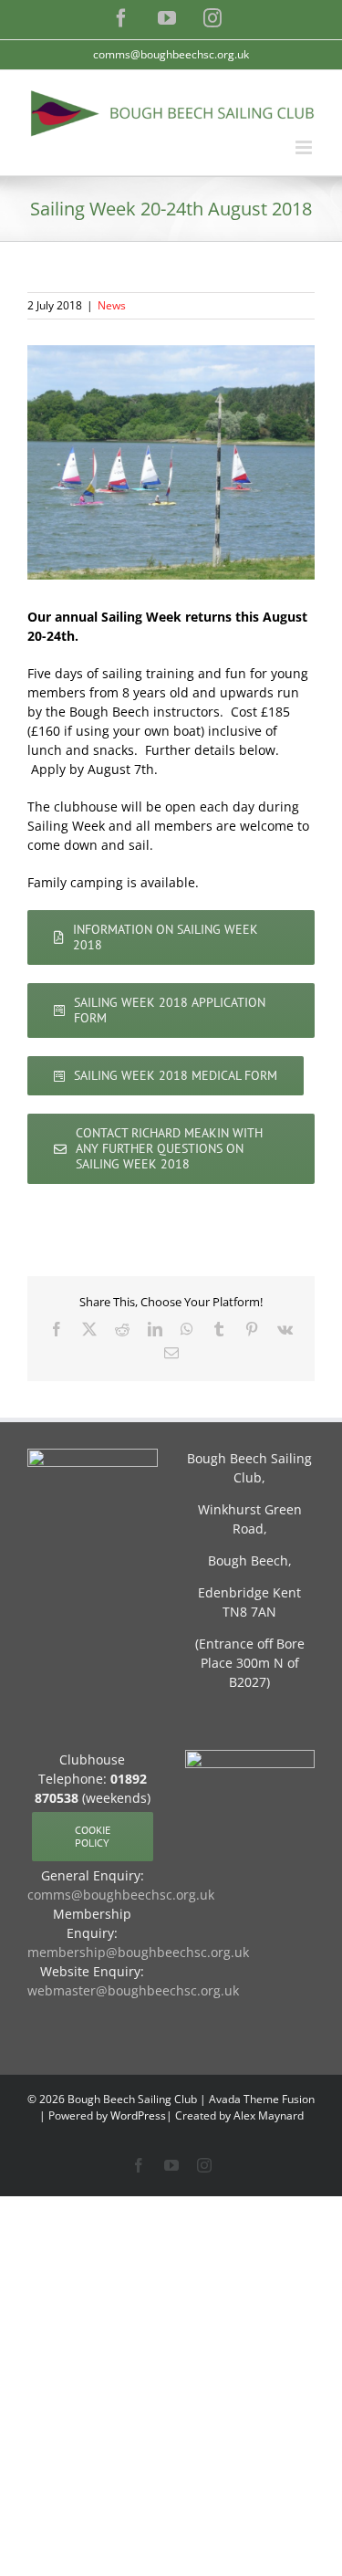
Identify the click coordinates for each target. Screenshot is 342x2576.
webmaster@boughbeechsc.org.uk (133, 1990)
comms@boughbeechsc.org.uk (171, 54)
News (112, 305)
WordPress (138, 2115)
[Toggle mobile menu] (305, 147)
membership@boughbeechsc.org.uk (138, 1952)
